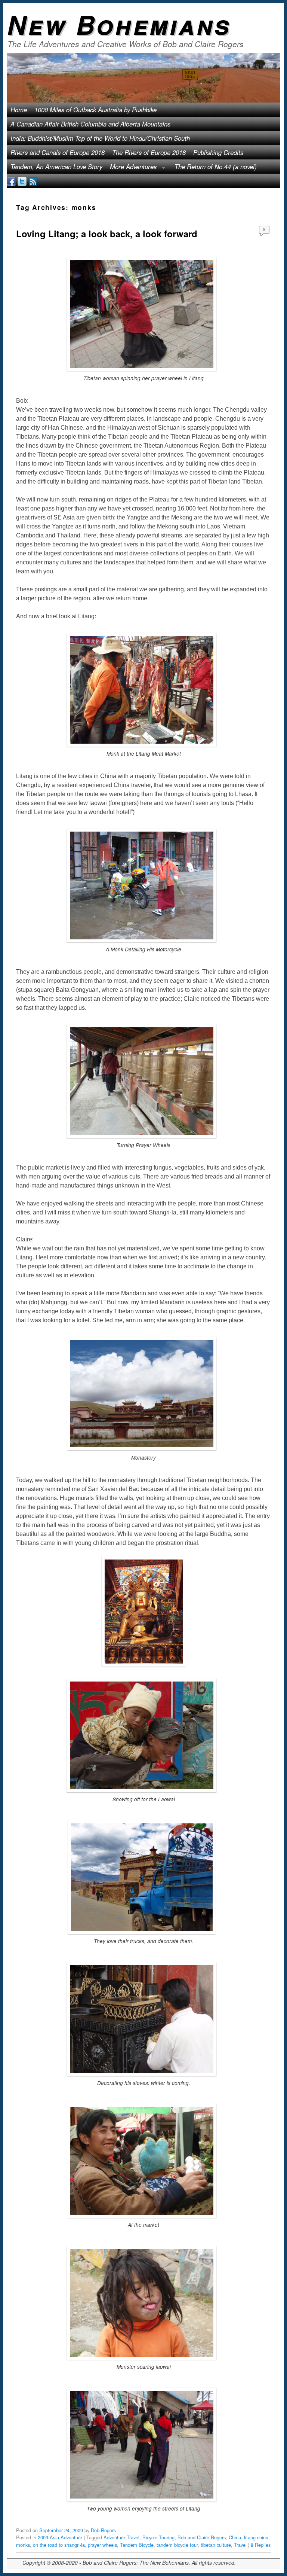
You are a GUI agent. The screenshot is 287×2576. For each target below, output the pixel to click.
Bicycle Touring (158, 2537)
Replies (261, 2545)
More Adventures (131, 168)
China (235, 2537)
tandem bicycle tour (177, 2545)
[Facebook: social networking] (11, 181)
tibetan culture (216, 2545)
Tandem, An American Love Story (56, 167)
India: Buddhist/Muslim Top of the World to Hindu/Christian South (100, 138)
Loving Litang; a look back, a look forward (107, 234)
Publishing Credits (218, 152)
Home (19, 110)
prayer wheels (102, 2545)
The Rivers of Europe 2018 (149, 152)
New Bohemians (119, 24)
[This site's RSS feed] (33, 181)
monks (23, 2545)
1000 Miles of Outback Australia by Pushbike (95, 110)
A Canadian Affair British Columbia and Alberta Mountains (90, 124)
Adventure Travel (121, 2537)
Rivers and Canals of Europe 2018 (58, 152)
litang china (256, 2537)
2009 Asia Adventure (60, 2537)
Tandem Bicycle (137, 2545)
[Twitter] (22, 181)
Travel (240, 2545)
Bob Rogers (103, 2530)
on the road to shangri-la (59, 2545)
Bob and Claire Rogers (202, 2537)
